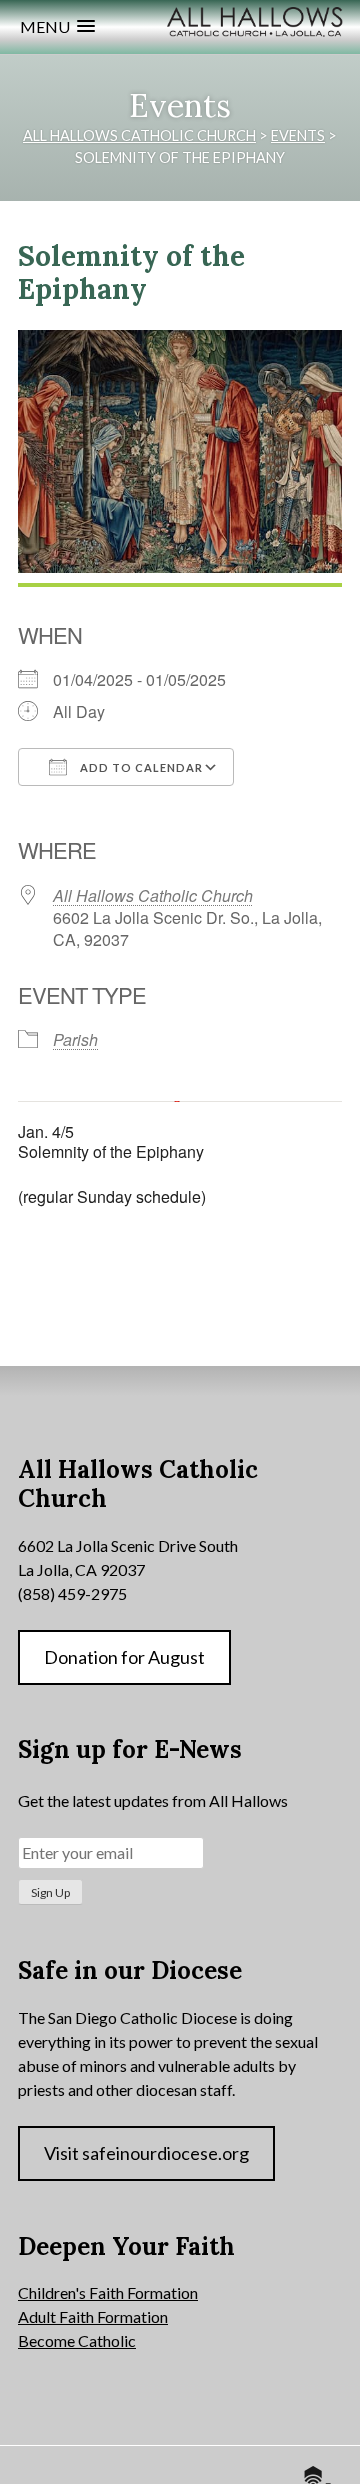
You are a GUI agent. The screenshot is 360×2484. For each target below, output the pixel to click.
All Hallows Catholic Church (153, 895)
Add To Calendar (140, 767)
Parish (75, 1039)
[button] (57, 26)
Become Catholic (77, 2340)
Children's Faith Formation (108, 2292)
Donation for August (124, 1657)
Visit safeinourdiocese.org (146, 2153)
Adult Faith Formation (93, 2316)
